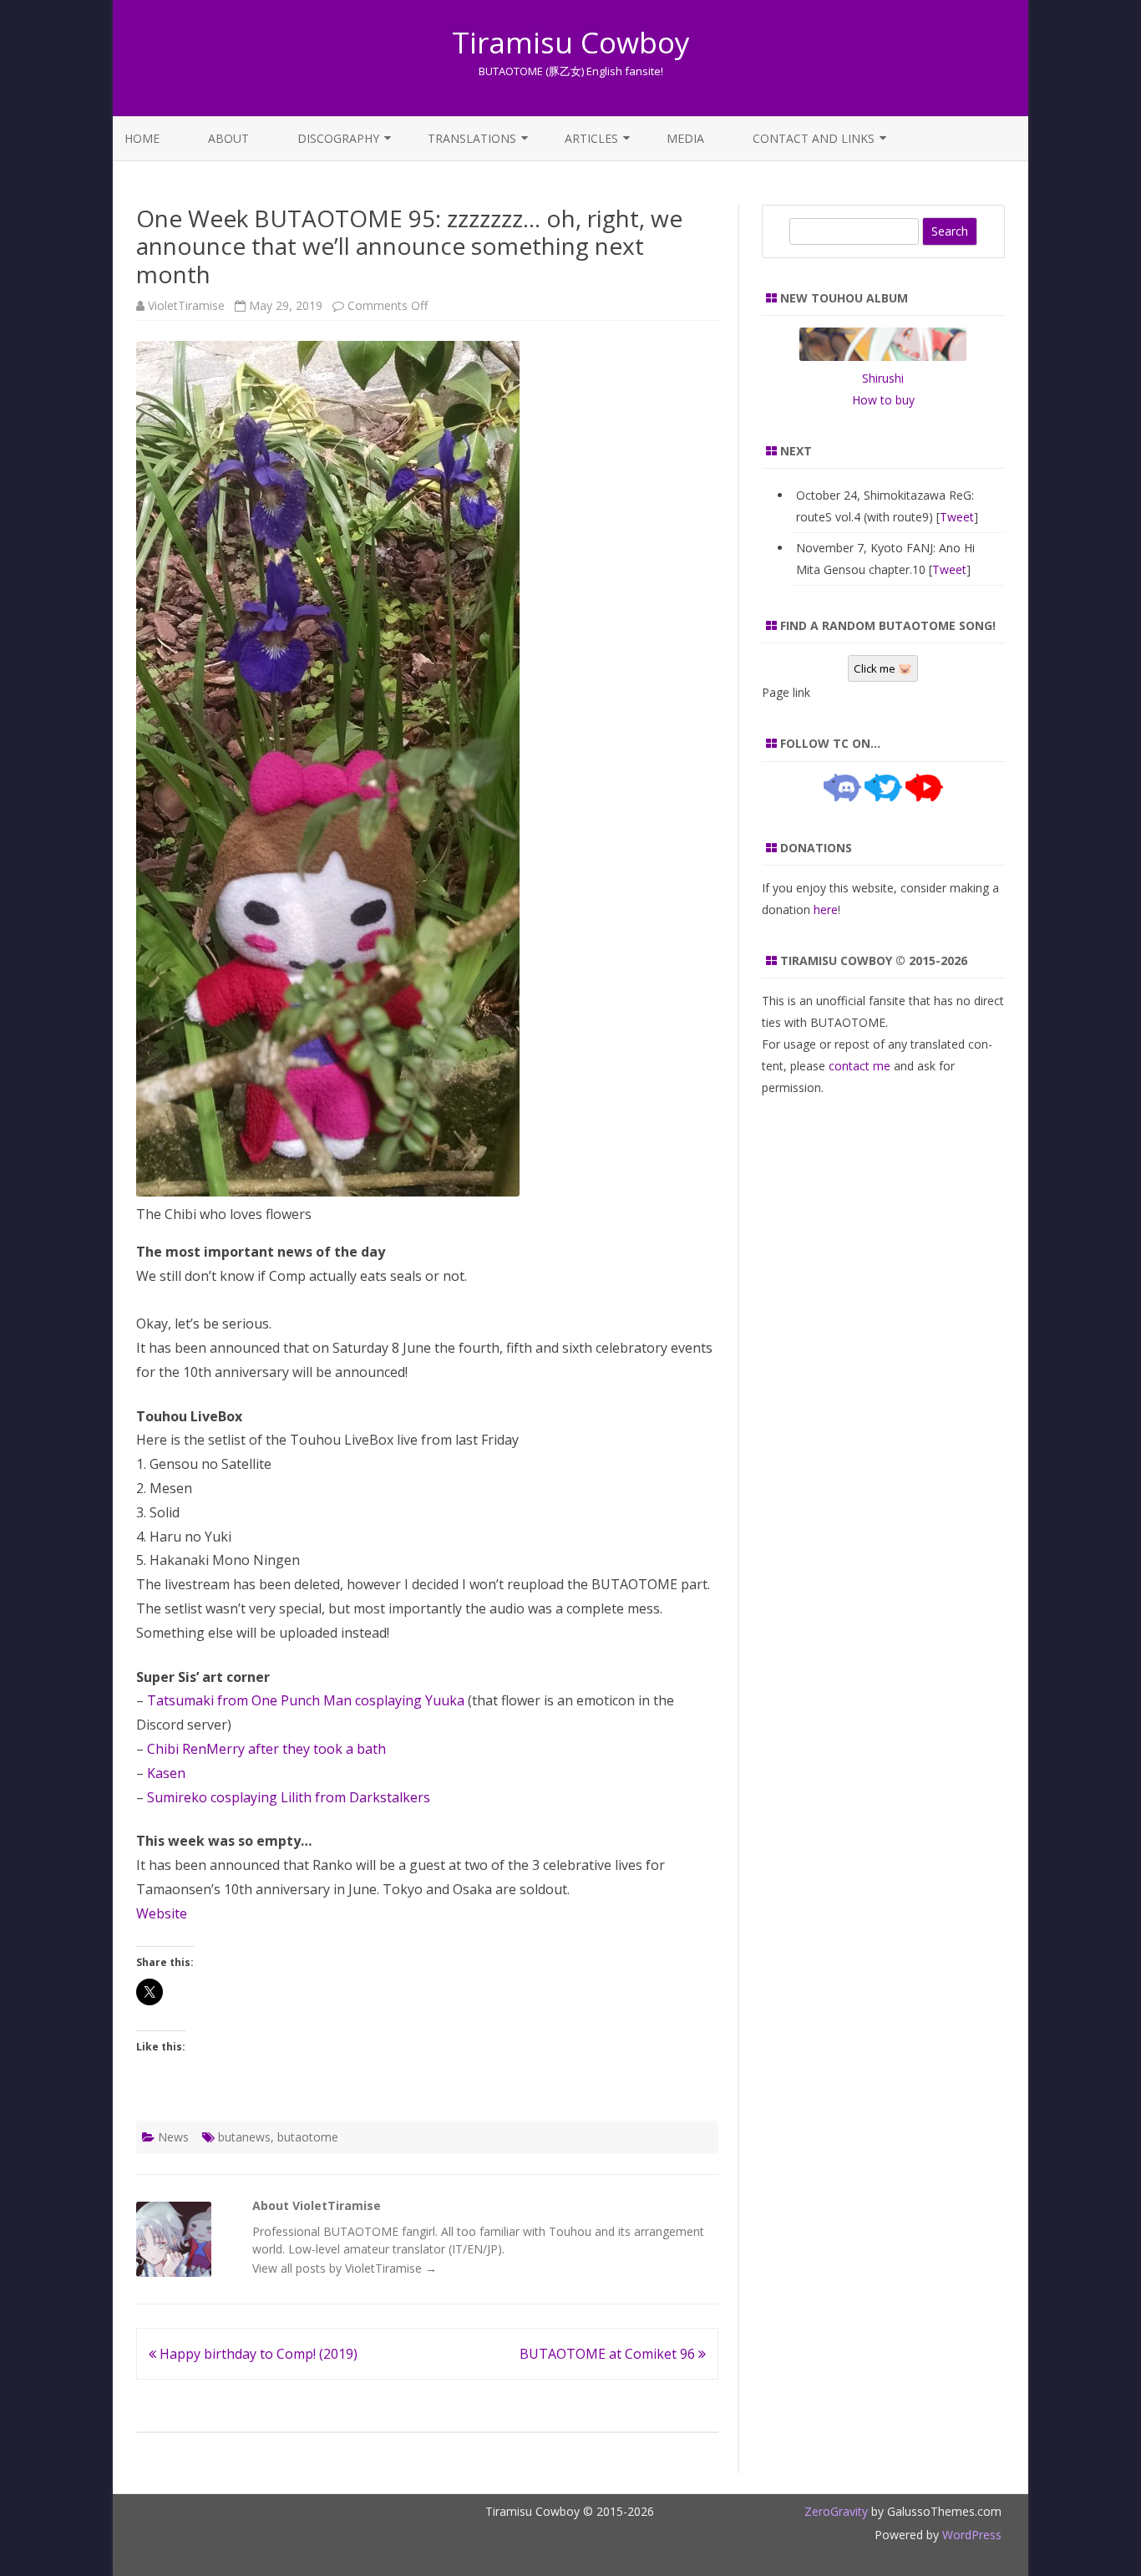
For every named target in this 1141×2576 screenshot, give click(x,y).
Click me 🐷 (883, 668)
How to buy (883, 400)
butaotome (308, 2137)
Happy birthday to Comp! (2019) (257, 2354)
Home (142, 138)
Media (685, 138)
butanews (244, 2137)
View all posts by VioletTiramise (345, 2268)
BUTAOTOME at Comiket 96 (609, 2354)
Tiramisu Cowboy (571, 42)
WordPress (970, 2535)
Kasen (166, 1773)
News (173, 2137)
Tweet (957, 517)
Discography (338, 138)
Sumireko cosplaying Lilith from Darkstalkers (289, 1797)
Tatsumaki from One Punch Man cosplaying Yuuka (306, 1700)
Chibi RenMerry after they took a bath (266, 1749)
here (826, 909)
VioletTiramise (186, 305)
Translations (472, 138)
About (228, 138)
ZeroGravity (836, 2511)
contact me (860, 1066)
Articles (591, 138)
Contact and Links (814, 138)
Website (162, 1913)
